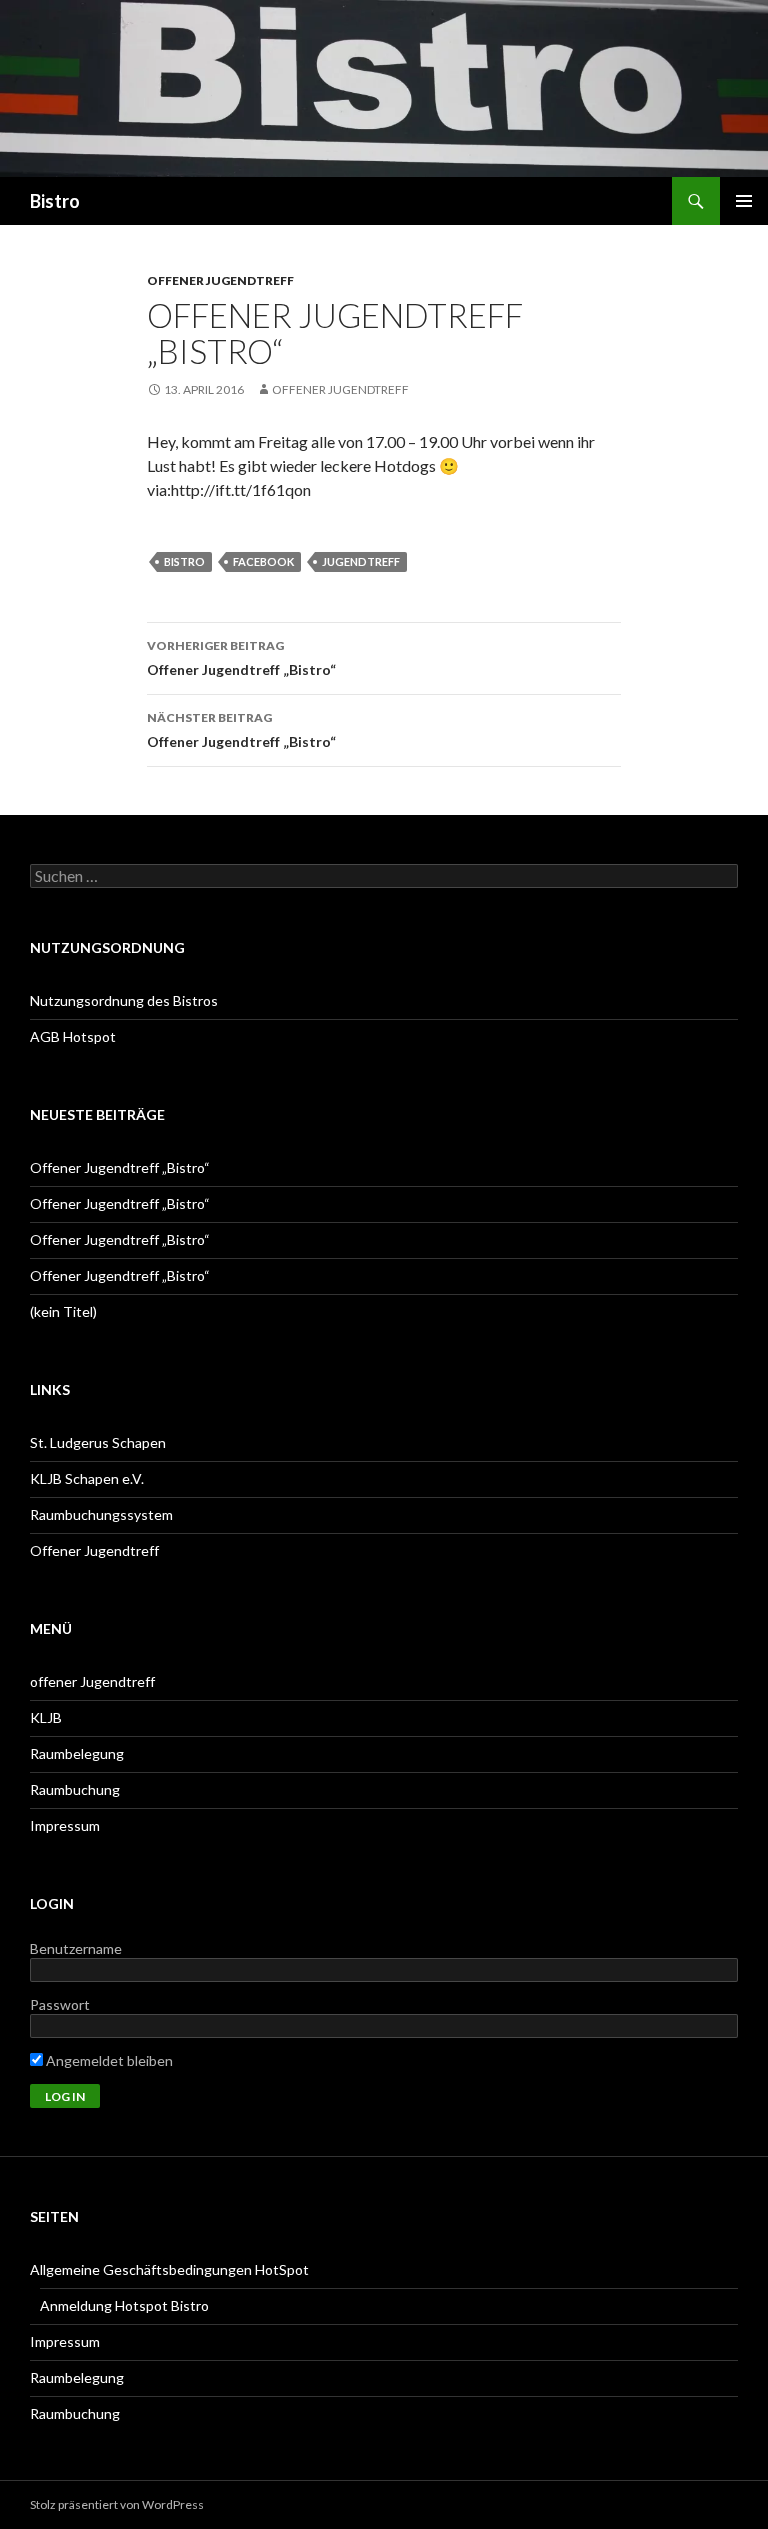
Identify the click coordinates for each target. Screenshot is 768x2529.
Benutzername (76, 1948)
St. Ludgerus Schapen (98, 1442)
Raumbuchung (75, 1789)
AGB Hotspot (73, 1036)
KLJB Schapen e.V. (87, 1478)
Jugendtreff (361, 561)
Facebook (263, 561)
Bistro (55, 201)
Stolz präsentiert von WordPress (117, 2504)
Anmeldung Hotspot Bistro (124, 2305)
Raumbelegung (77, 1753)
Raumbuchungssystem (101, 1514)
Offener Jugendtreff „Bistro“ (241, 658)
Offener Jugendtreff (340, 389)
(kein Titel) (63, 1311)
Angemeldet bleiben (108, 2060)
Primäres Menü (744, 201)
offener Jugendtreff (220, 280)
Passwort (60, 2004)
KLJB (46, 1717)
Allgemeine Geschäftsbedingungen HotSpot (169, 2269)
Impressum (65, 1825)
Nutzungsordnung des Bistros (124, 1000)
